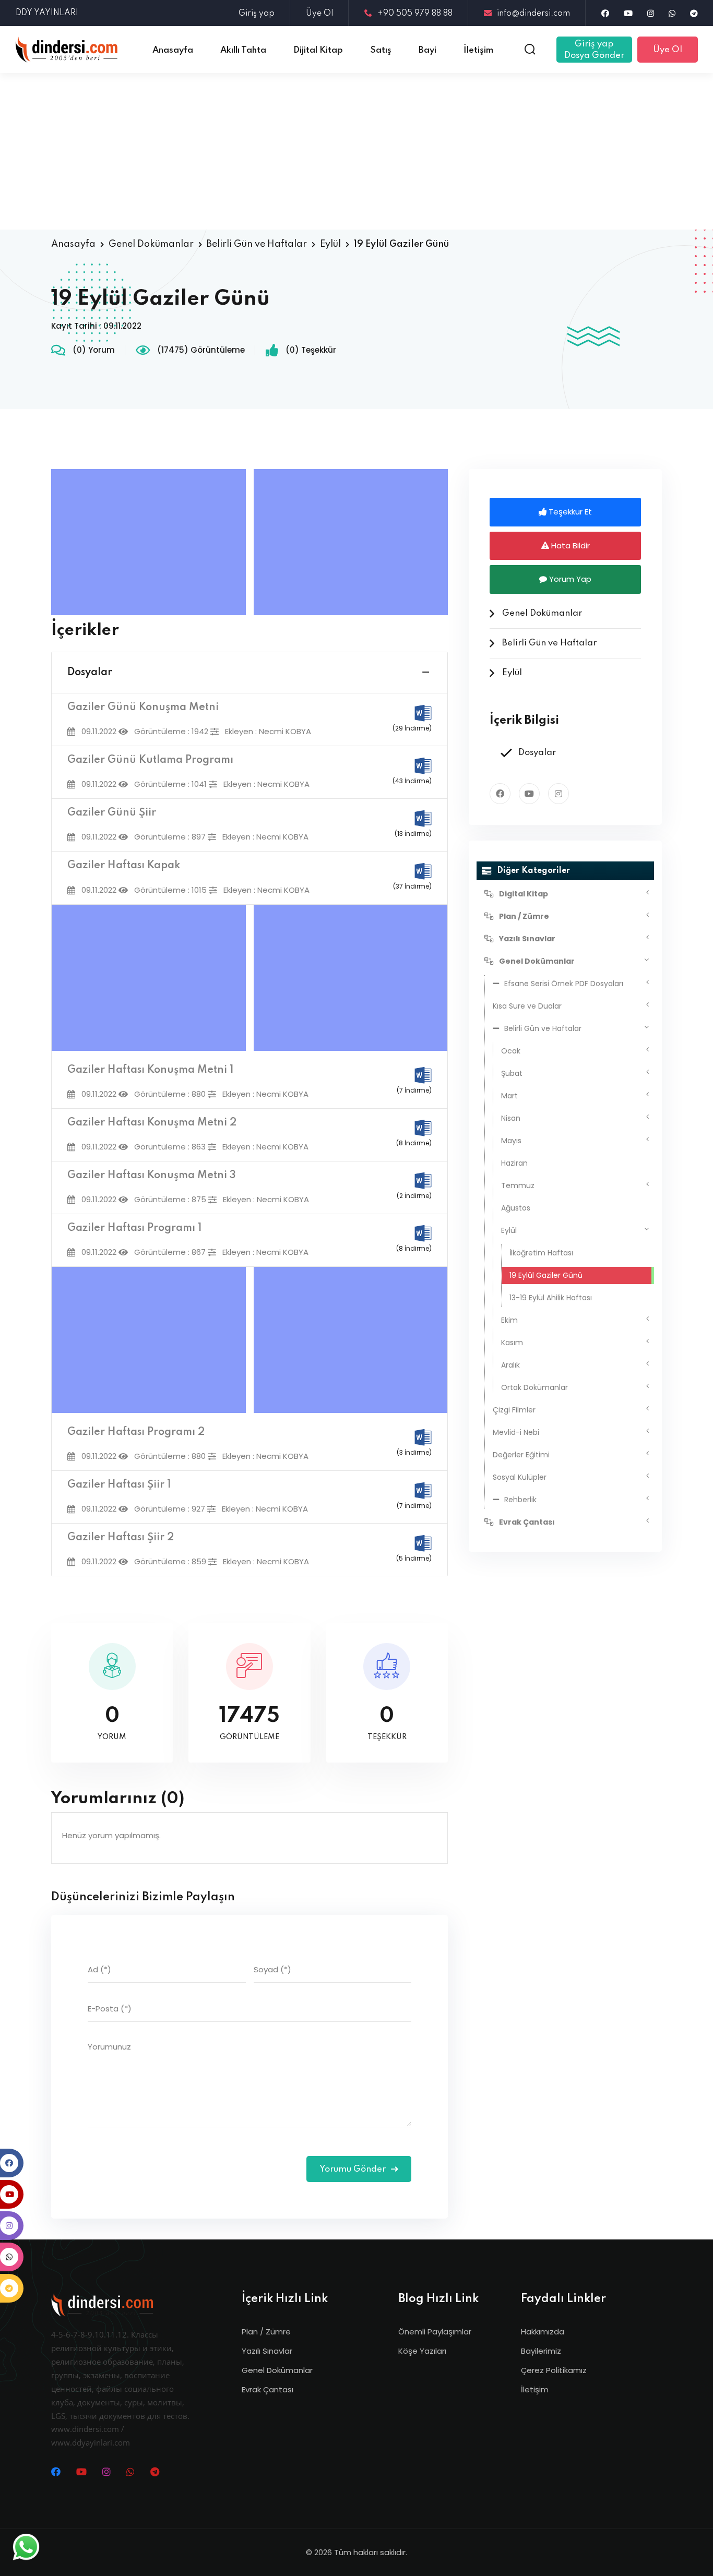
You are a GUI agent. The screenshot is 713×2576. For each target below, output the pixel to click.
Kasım (512, 1343)
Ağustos (516, 1208)
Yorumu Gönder (354, 2169)
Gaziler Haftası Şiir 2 (121, 1538)
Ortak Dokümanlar (534, 1387)
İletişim (535, 2389)
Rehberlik (520, 1500)
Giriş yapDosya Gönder (594, 50)
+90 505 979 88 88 (415, 14)
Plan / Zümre (266, 2332)
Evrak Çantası (268, 2389)
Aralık (510, 1365)
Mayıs (511, 1141)
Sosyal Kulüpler (520, 1477)
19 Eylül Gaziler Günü (546, 1275)
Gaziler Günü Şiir (112, 813)
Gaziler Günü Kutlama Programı (150, 760)
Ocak (511, 1051)
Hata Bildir (569, 546)
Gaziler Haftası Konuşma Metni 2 (152, 1123)
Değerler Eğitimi (521, 1455)
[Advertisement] (356, 151)
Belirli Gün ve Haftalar (257, 244)
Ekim (509, 1320)
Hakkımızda (543, 2332)
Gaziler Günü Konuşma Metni (143, 708)
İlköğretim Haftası (541, 1253)
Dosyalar (90, 673)
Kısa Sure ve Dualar (527, 1006)
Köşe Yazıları (422, 2351)
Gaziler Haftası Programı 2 (136, 1432)
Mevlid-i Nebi (516, 1432)
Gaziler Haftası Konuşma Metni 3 (152, 1176)
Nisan (511, 1118)
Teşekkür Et (569, 512)
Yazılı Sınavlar (267, 2351)
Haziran (514, 1163)
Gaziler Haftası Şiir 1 (119, 1485)
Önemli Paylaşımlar (435, 2332)
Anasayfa (73, 244)
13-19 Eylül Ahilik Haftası (551, 1298)
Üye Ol (319, 14)
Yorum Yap (569, 579)
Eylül (330, 244)
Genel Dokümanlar (151, 244)
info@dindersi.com (533, 14)
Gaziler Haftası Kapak (124, 866)
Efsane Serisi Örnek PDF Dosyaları (564, 984)
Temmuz (518, 1185)
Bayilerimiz (541, 2351)
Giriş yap (257, 14)
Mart (509, 1096)
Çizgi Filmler (514, 1410)
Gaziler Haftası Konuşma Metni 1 (150, 1070)
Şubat (512, 1073)
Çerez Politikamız (554, 2370)
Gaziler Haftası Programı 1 (134, 1228)
